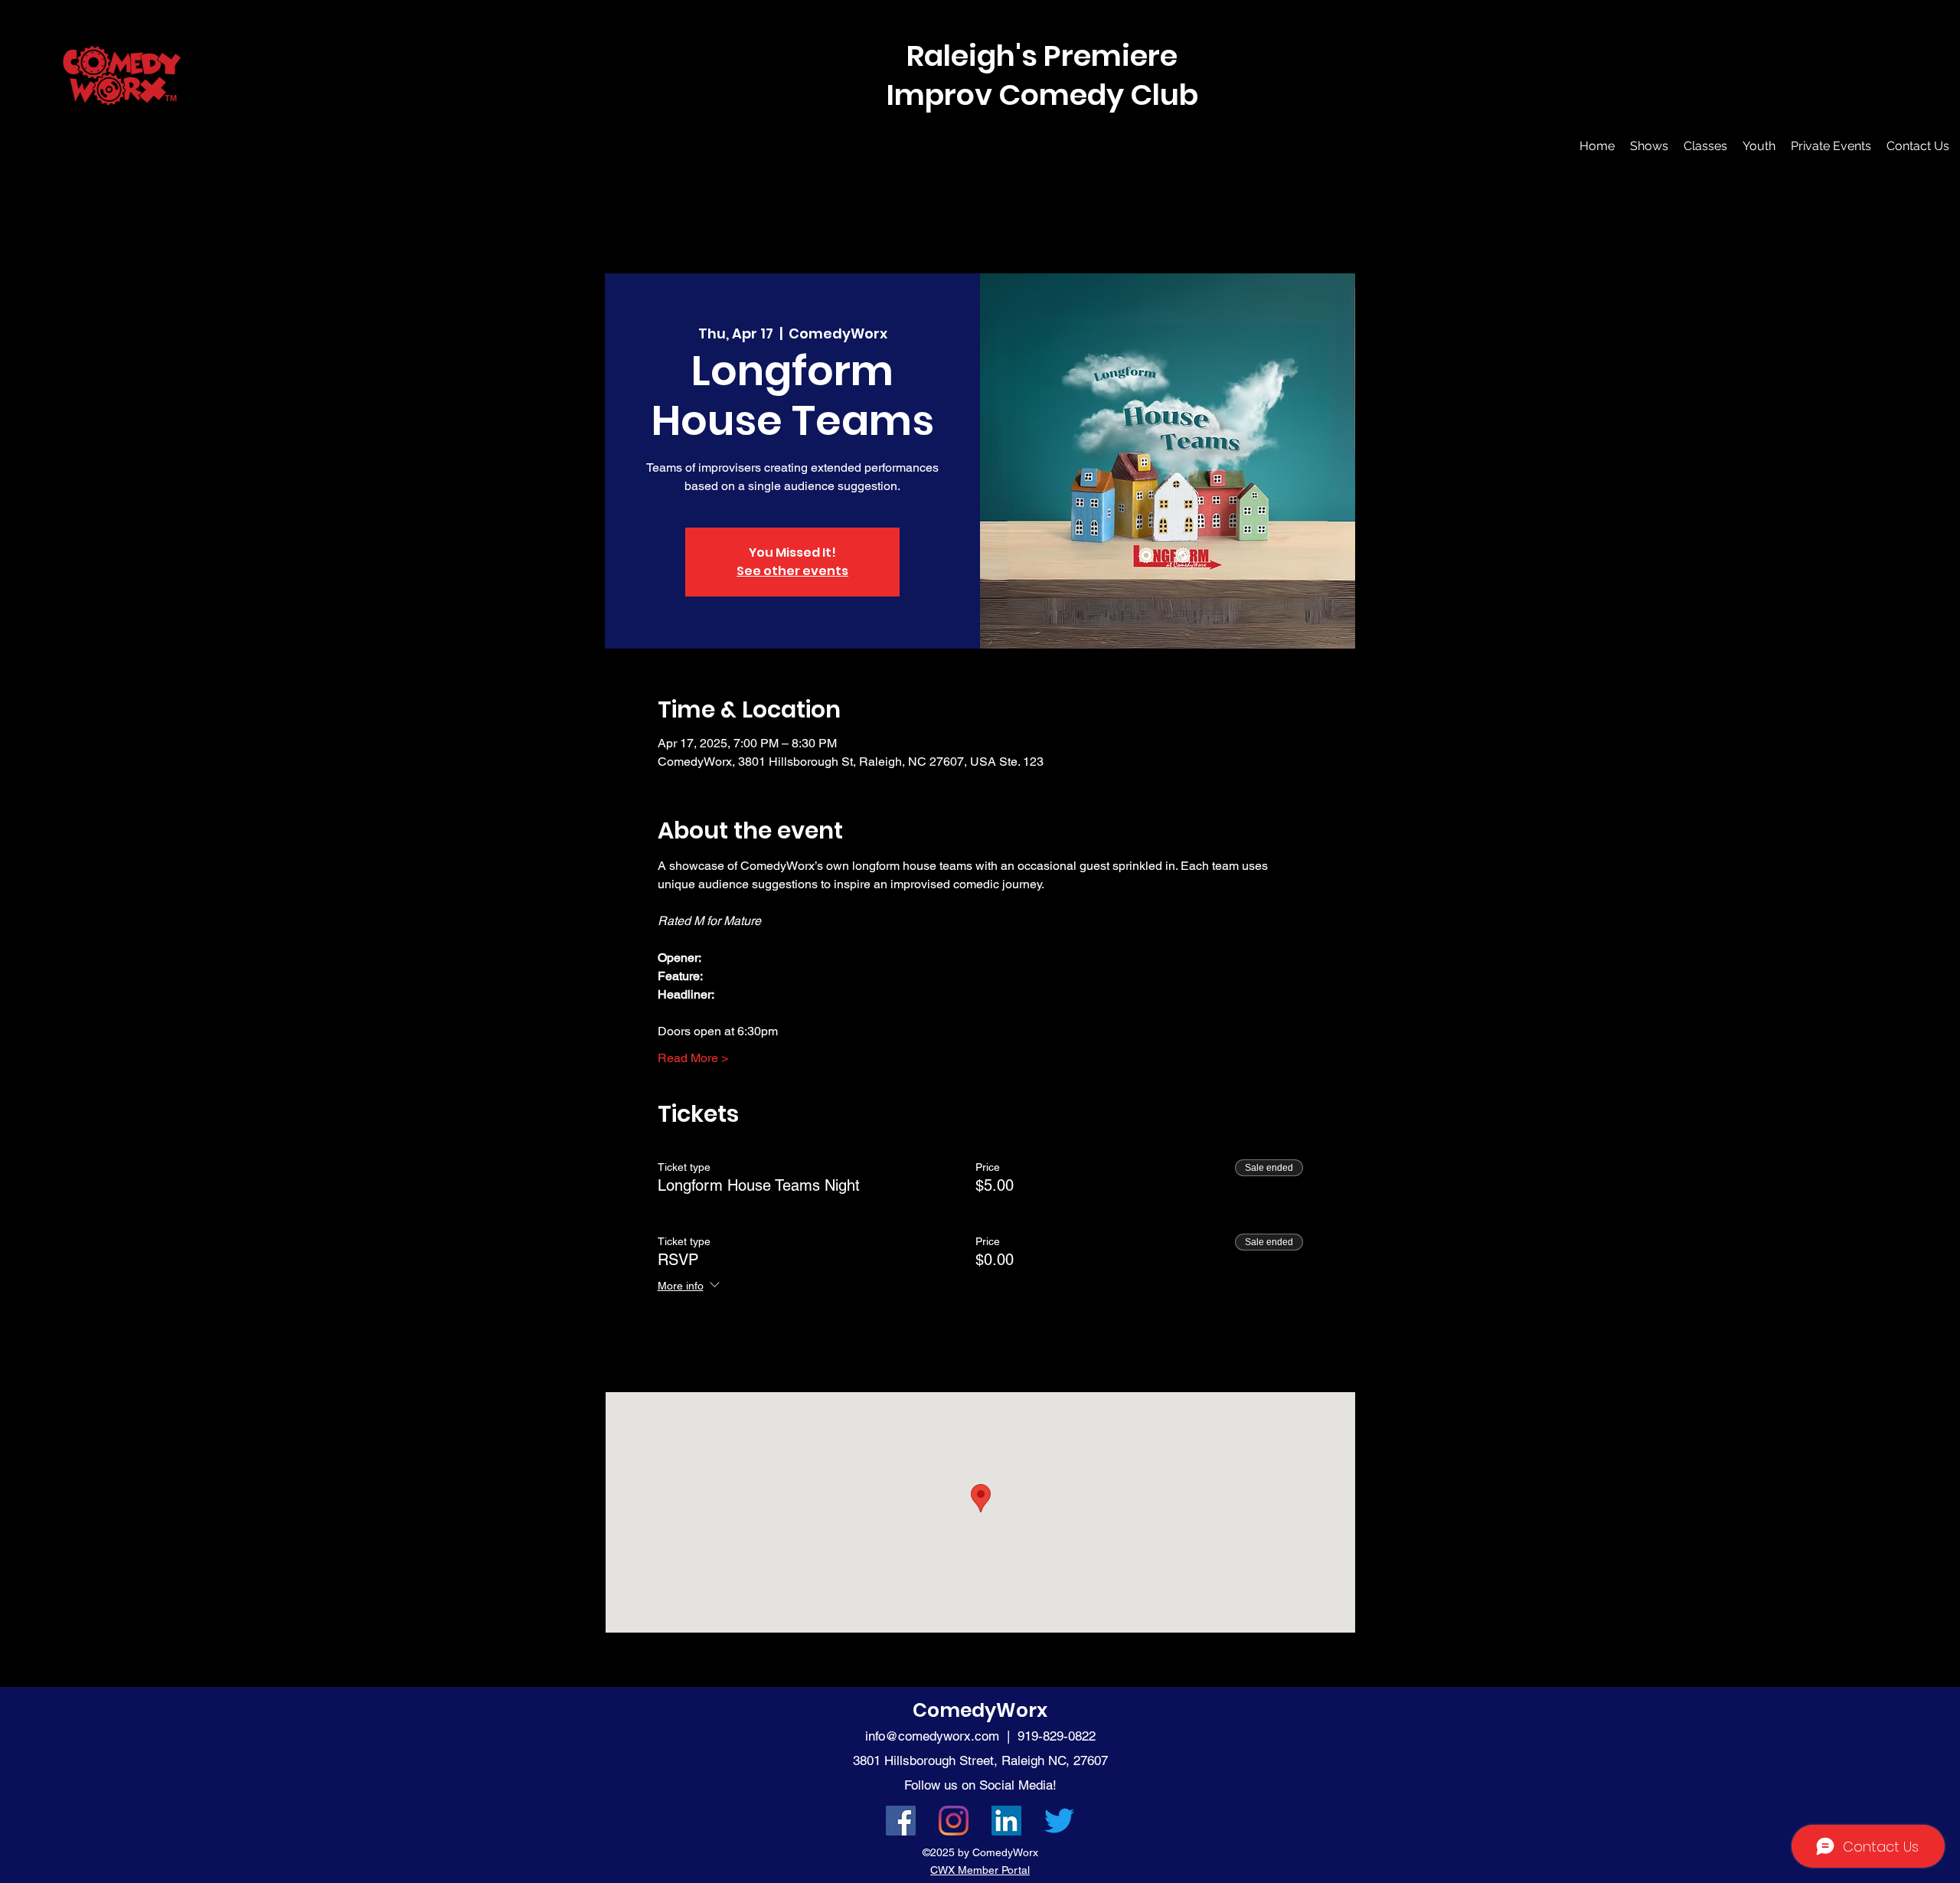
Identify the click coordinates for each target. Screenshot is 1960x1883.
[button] (1649, 146)
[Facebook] (901, 1821)
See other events (792, 571)
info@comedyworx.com (932, 1736)
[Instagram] (954, 1821)
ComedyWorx (980, 1710)
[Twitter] (1059, 1821)
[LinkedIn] (1006, 1821)
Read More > (693, 1058)
